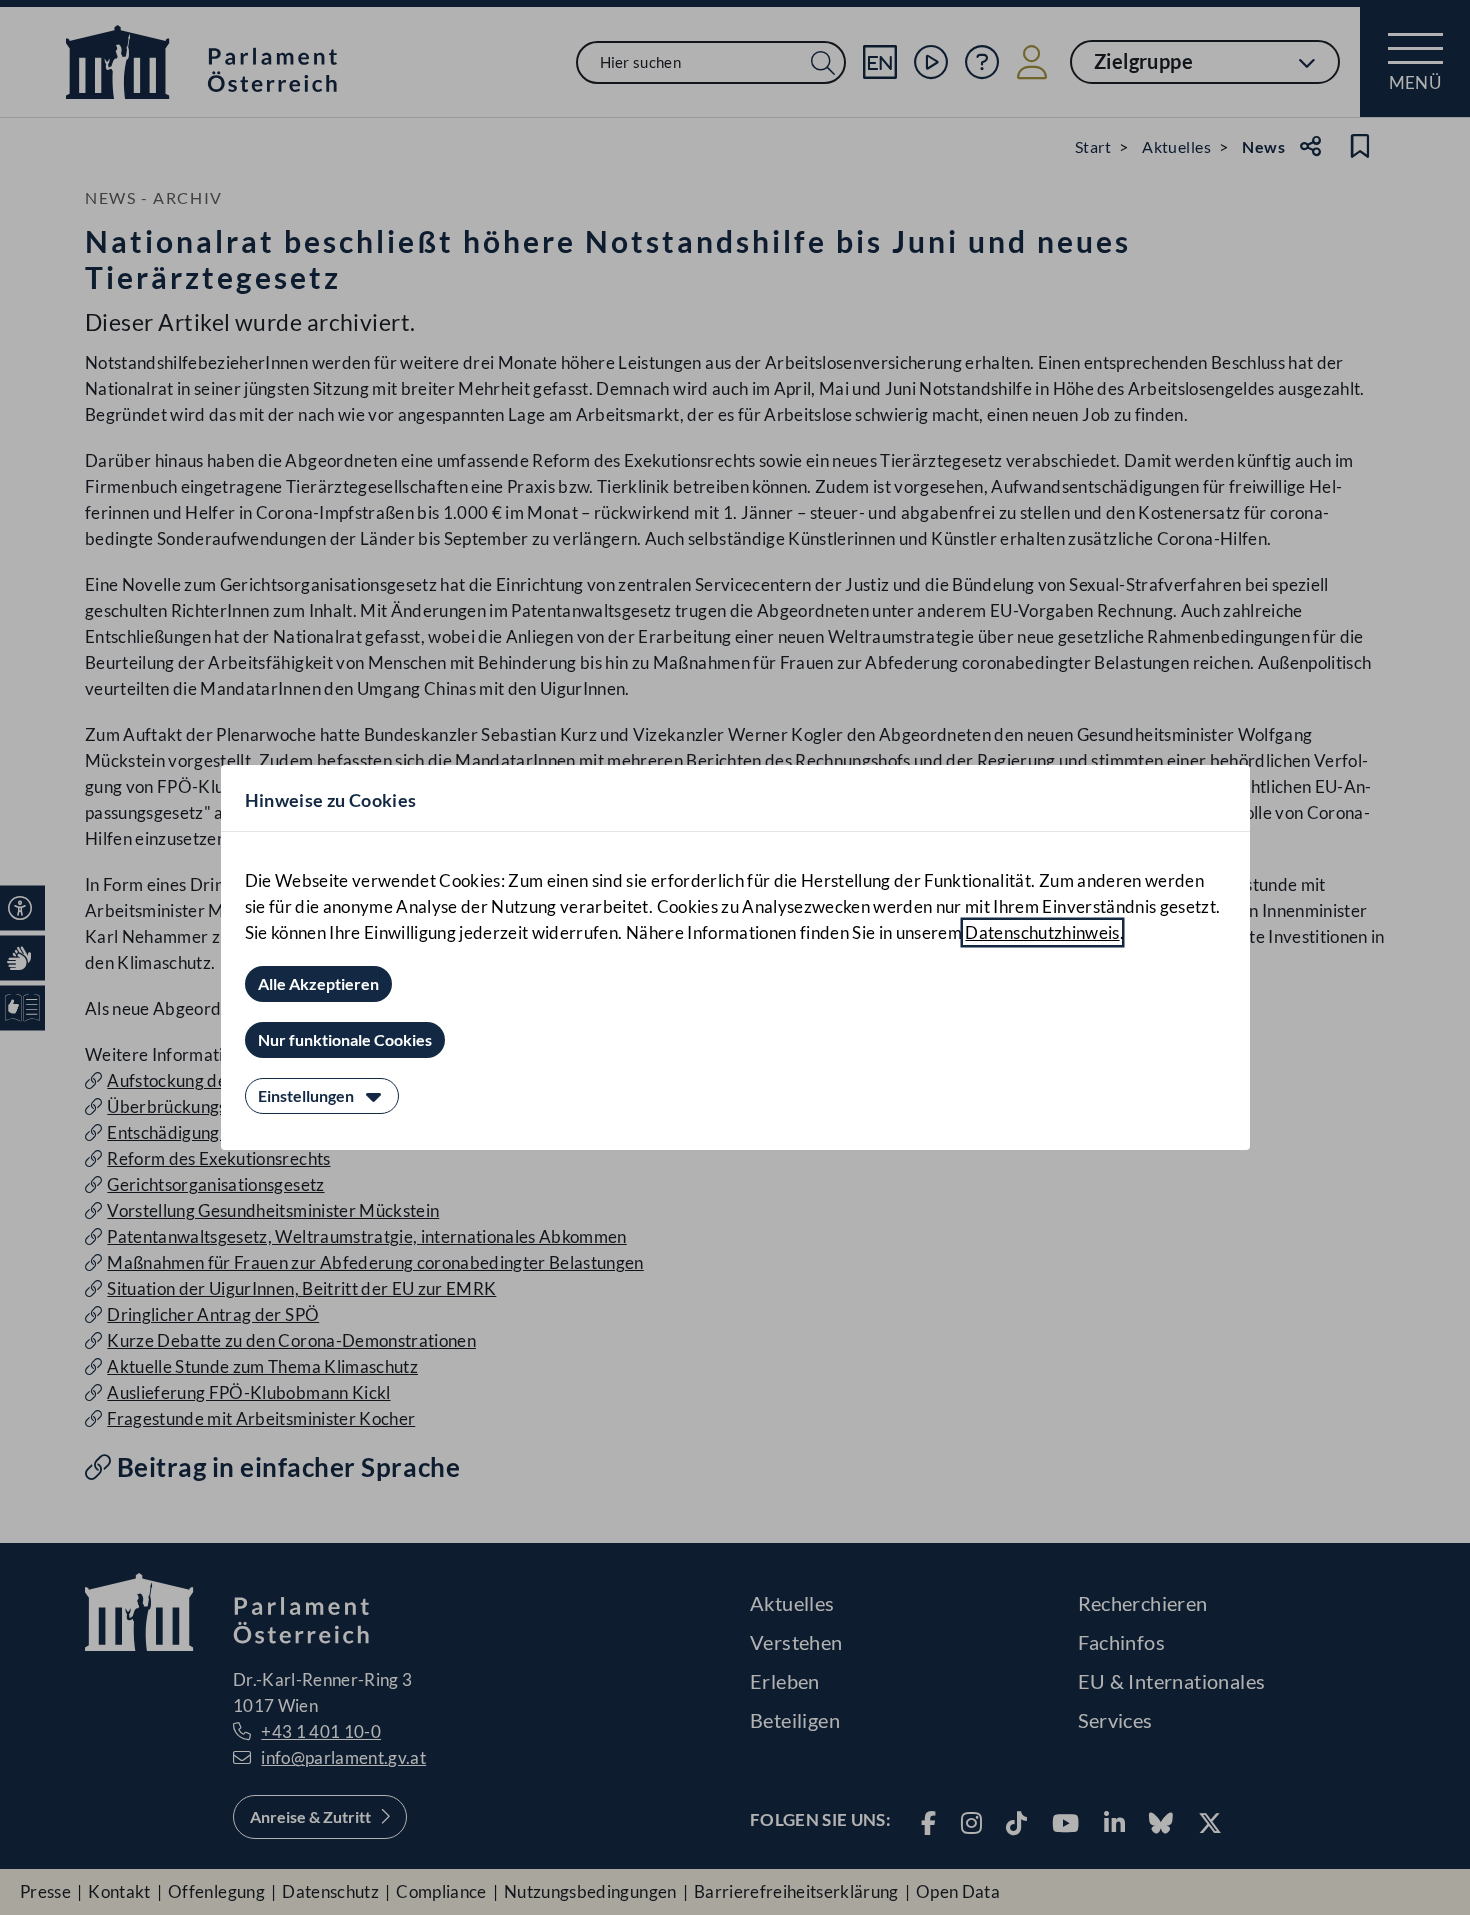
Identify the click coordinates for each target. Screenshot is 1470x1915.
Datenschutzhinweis (1042, 932)
